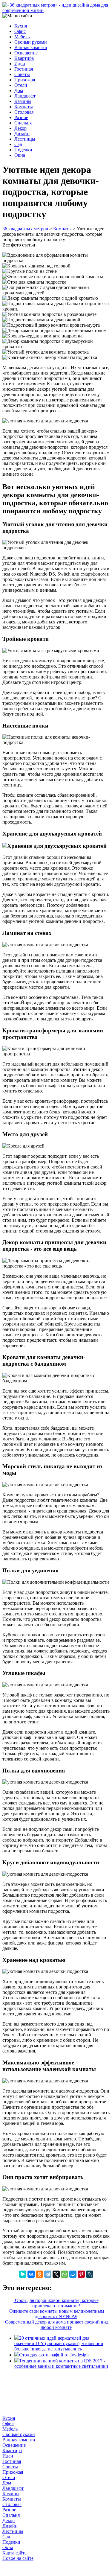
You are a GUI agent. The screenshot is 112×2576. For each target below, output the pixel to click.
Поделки (23, 150)
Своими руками (31, 42)
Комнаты (24, 107)
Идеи (20, 64)
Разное (21, 117)
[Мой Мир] (73, 2274)
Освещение (26, 53)
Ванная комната (31, 47)
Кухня (21, 26)
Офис (20, 31)
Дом (19, 90)
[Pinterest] (81, 2274)
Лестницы (25, 139)
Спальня (23, 123)
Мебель (22, 37)
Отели (21, 85)
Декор (20, 128)
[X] (56, 2274)
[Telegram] (48, 2274)
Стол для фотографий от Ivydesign (54, 2355)
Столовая (24, 112)
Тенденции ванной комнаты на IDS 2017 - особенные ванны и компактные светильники (61, 2363)
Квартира (24, 58)
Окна (20, 155)
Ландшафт (25, 96)
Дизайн (22, 134)
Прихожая (25, 80)
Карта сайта (14, 2553)
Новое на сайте (18, 2558)
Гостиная (24, 69)
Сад (18, 144)
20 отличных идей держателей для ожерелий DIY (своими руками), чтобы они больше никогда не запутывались (59, 2343)
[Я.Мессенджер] (23, 2274)
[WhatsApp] (65, 2274)
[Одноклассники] (39, 2274)
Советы (22, 74)
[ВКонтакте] (31, 2274)
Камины (23, 101)
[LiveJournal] (90, 2274)
